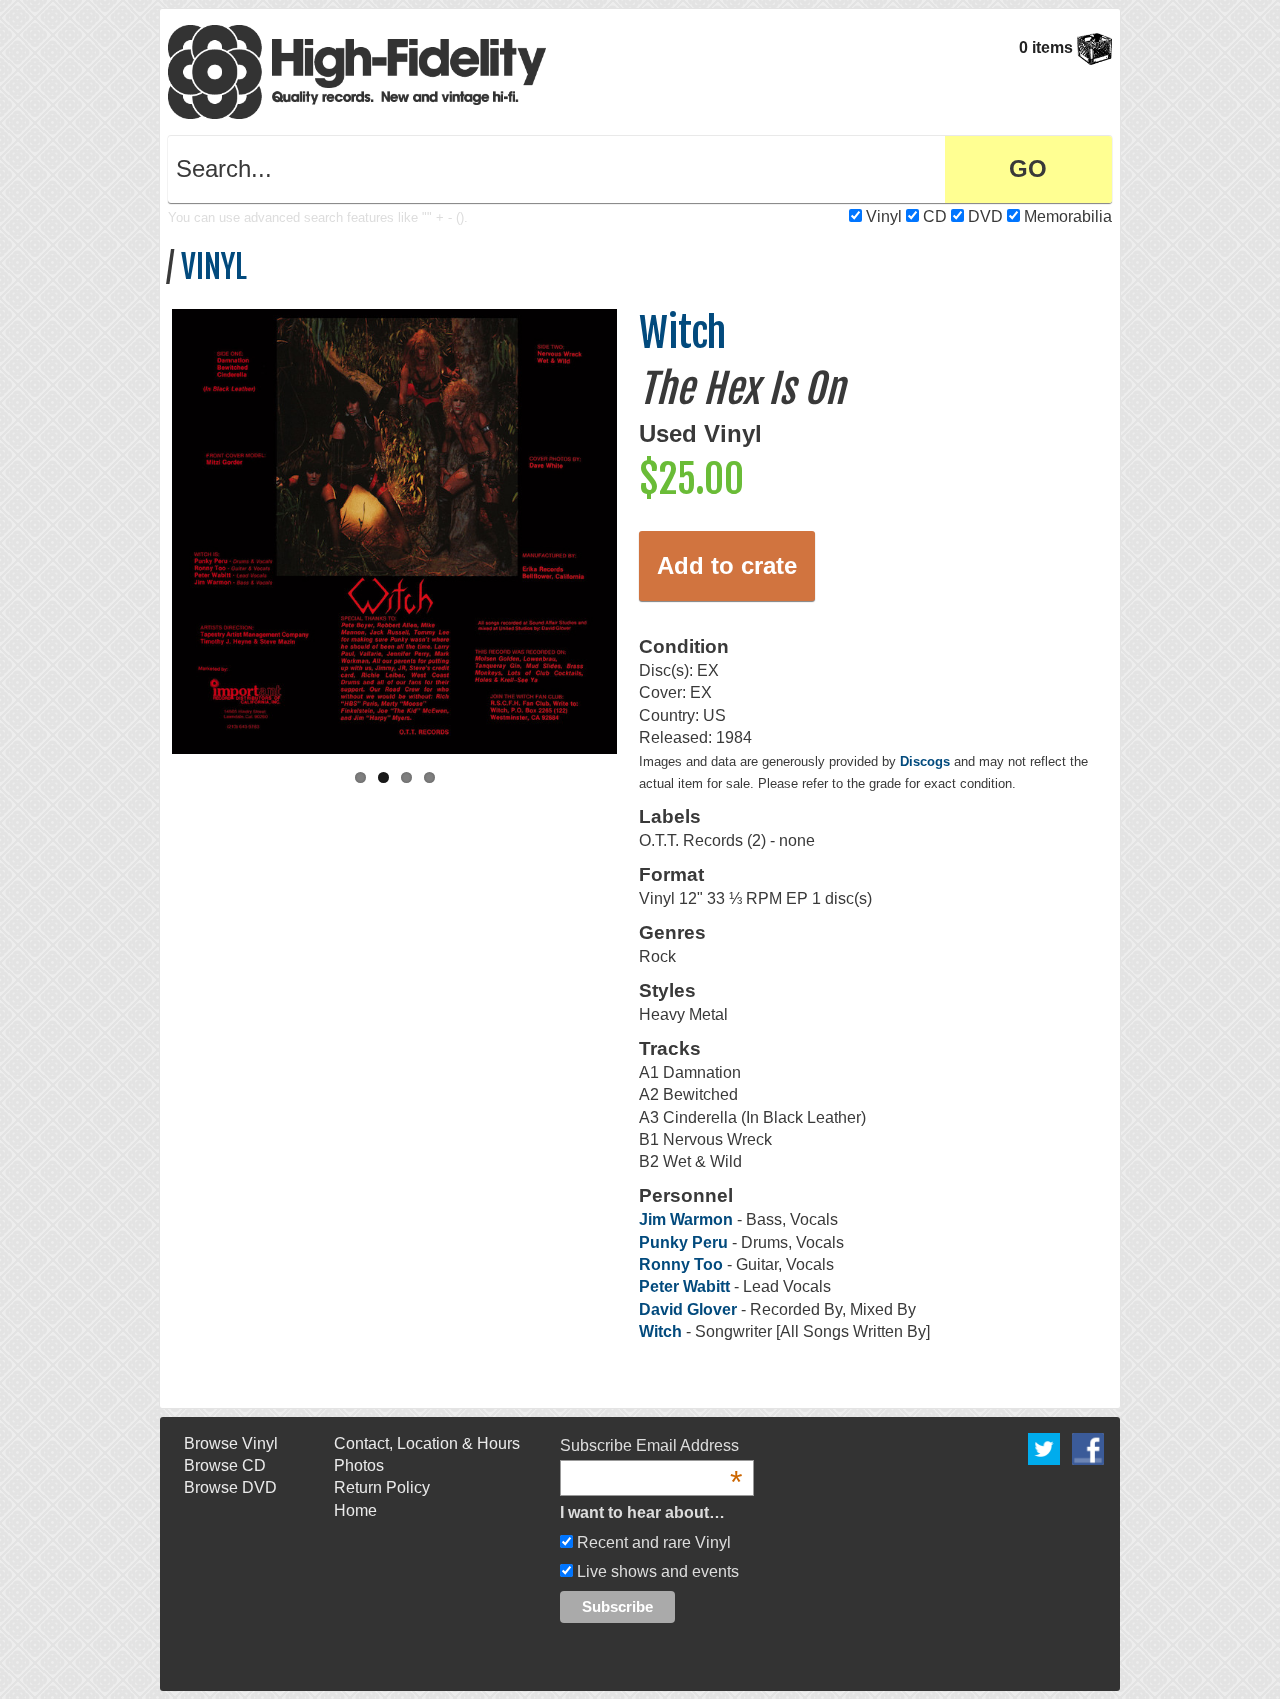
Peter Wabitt (684, 1286)
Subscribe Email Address (651, 1447)
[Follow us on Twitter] (1044, 1447)
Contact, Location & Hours (427, 1443)
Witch (682, 333)
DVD (985, 216)
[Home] (357, 70)
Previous (151, 527)
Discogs (925, 761)
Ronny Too (681, 1264)
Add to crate (727, 565)
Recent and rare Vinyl (652, 1542)
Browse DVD (230, 1487)
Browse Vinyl (231, 1443)
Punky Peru (683, 1242)
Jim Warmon (686, 1219)
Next (638, 527)
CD (935, 216)
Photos (359, 1465)
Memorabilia (1068, 216)
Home (355, 1510)
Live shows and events (656, 1571)
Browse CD (225, 1465)
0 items (1048, 47)
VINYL (214, 267)
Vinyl (884, 216)
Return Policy (382, 1487)
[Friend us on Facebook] (1088, 1447)
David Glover (690, 1309)
